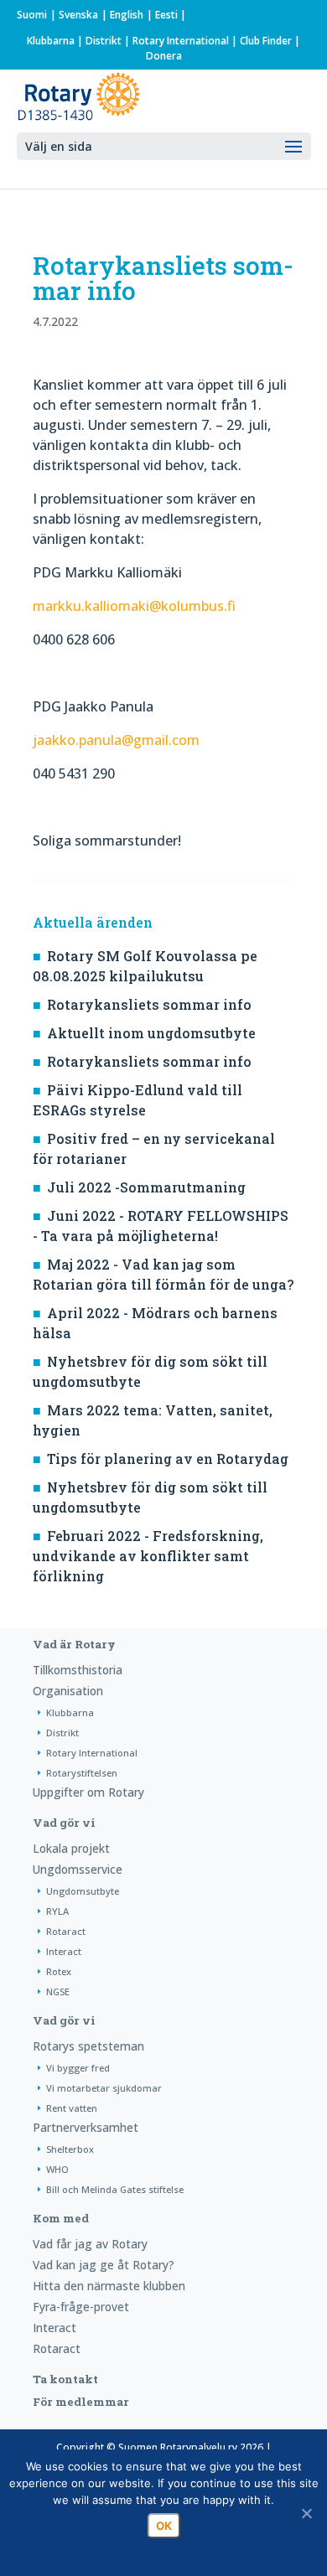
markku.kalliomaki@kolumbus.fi (134, 606)
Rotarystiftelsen (82, 1773)
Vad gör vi (64, 1823)
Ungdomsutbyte (83, 1891)
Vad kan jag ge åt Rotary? (104, 2265)
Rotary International (181, 41)
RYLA (57, 1911)
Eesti (166, 15)
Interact (64, 1951)
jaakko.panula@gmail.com (116, 740)
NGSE (58, 1991)
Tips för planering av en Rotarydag (168, 1459)
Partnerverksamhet (86, 2127)
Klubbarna (51, 41)
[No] (306, 2513)
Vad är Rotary (74, 1644)
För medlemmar (81, 2402)
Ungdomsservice (78, 1869)
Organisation (68, 1691)
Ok (164, 2526)
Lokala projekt (71, 1848)
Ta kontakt (65, 2379)
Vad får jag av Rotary (90, 2244)
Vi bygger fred (78, 2068)
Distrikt (104, 41)
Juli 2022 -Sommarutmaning (146, 1187)
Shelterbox (70, 2149)
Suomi (32, 15)
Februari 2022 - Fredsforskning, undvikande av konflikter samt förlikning (148, 1556)
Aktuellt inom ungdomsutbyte (151, 1033)
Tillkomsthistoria (78, 1670)
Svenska (78, 15)
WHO (57, 2169)
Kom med (61, 2218)
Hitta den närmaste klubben (109, 2286)
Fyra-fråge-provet (81, 2307)
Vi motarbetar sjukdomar (104, 2088)
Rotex (59, 1971)
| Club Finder (260, 41)
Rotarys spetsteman (88, 2046)
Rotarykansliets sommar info (149, 1004)
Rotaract (66, 1931)
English (127, 15)
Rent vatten (72, 2108)
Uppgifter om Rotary (88, 1792)
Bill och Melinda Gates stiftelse (115, 2189)
